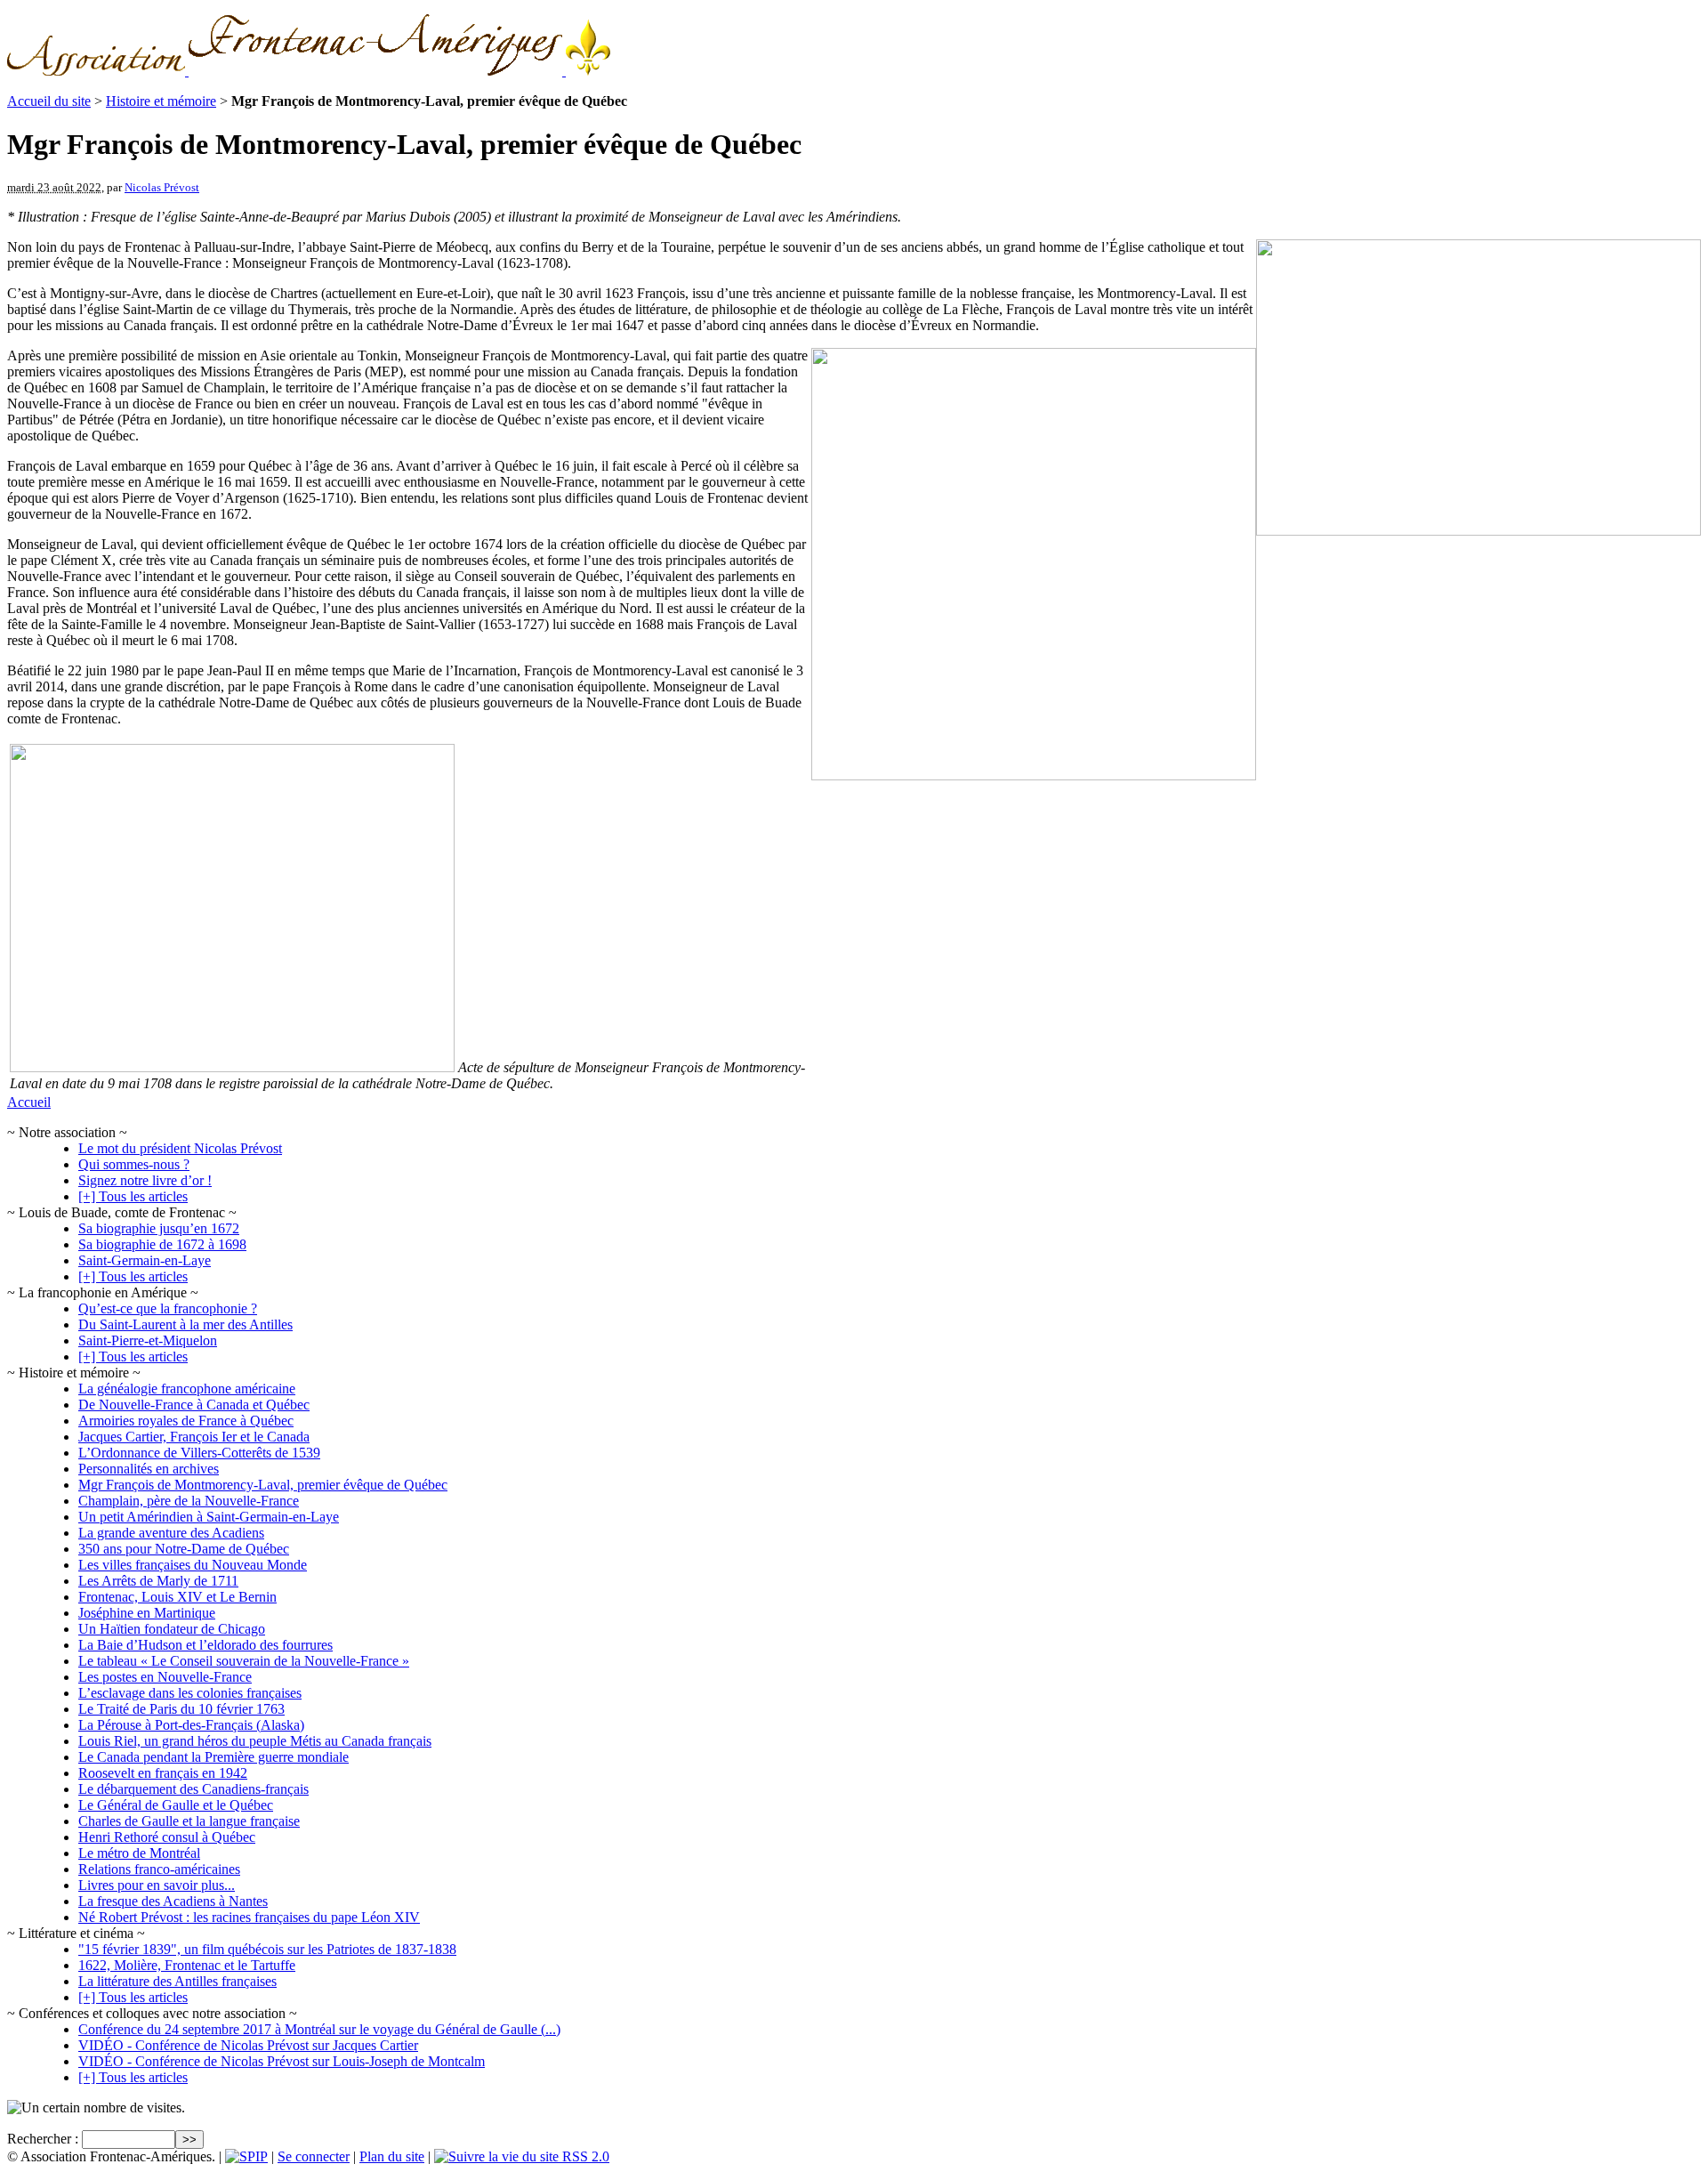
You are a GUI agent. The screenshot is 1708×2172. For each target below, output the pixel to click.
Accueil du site (49, 101)
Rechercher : (43, 2139)
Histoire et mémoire (161, 101)
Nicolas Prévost (162, 187)
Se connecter (314, 2156)
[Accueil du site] (309, 71)
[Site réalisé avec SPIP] (246, 2156)
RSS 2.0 (584, 2156)
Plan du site (392, 2156)
